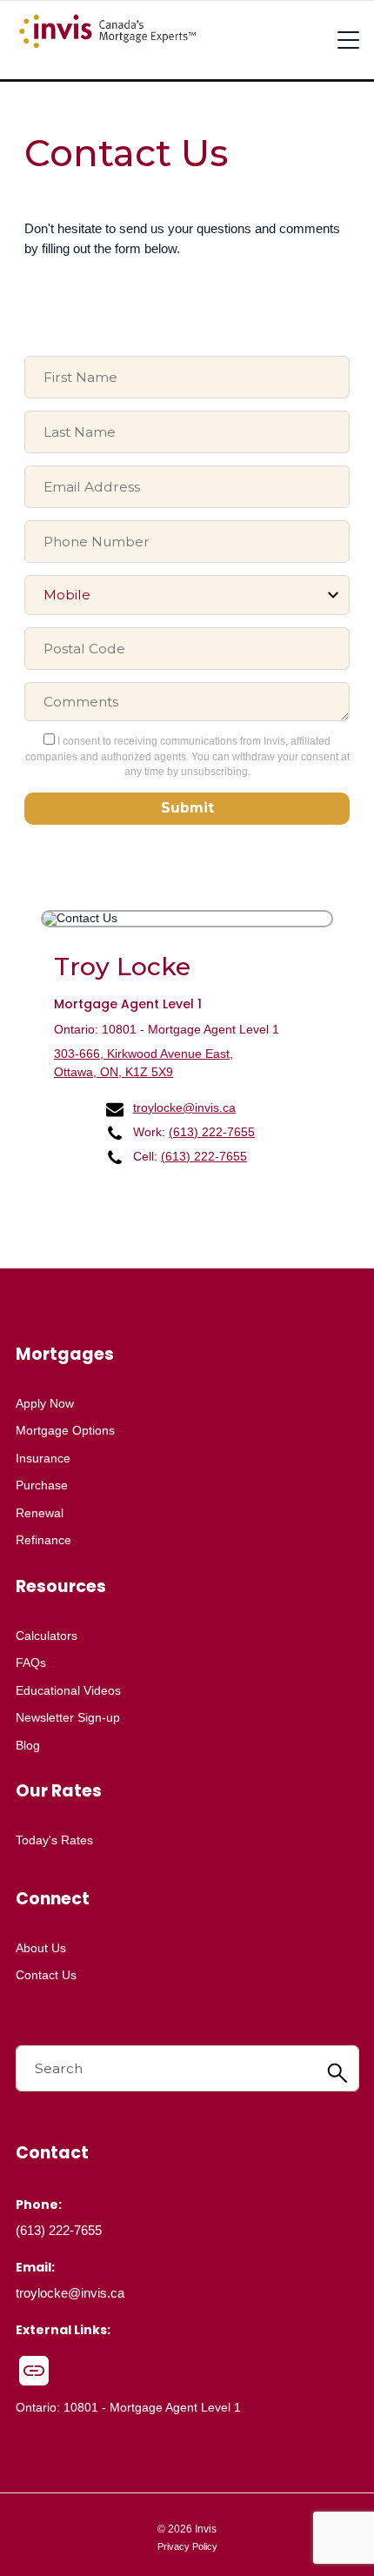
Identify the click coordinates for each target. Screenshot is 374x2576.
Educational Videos (68, 1690)
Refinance (43, 1540)
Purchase (42, 1485)
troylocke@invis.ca (184, 1107)
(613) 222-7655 (212, 1132)
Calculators (47, 1636)
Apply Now (45, 1403)
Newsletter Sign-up (68, 1717)
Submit (187, 808)
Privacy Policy (187, 2546)
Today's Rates (54, 1840)
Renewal (40, 1513)
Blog (28, 1745)
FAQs (31, 1663)
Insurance (43, 1458)
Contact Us (46, 1975)
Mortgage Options (65, 1430)
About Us (41, 1948)
